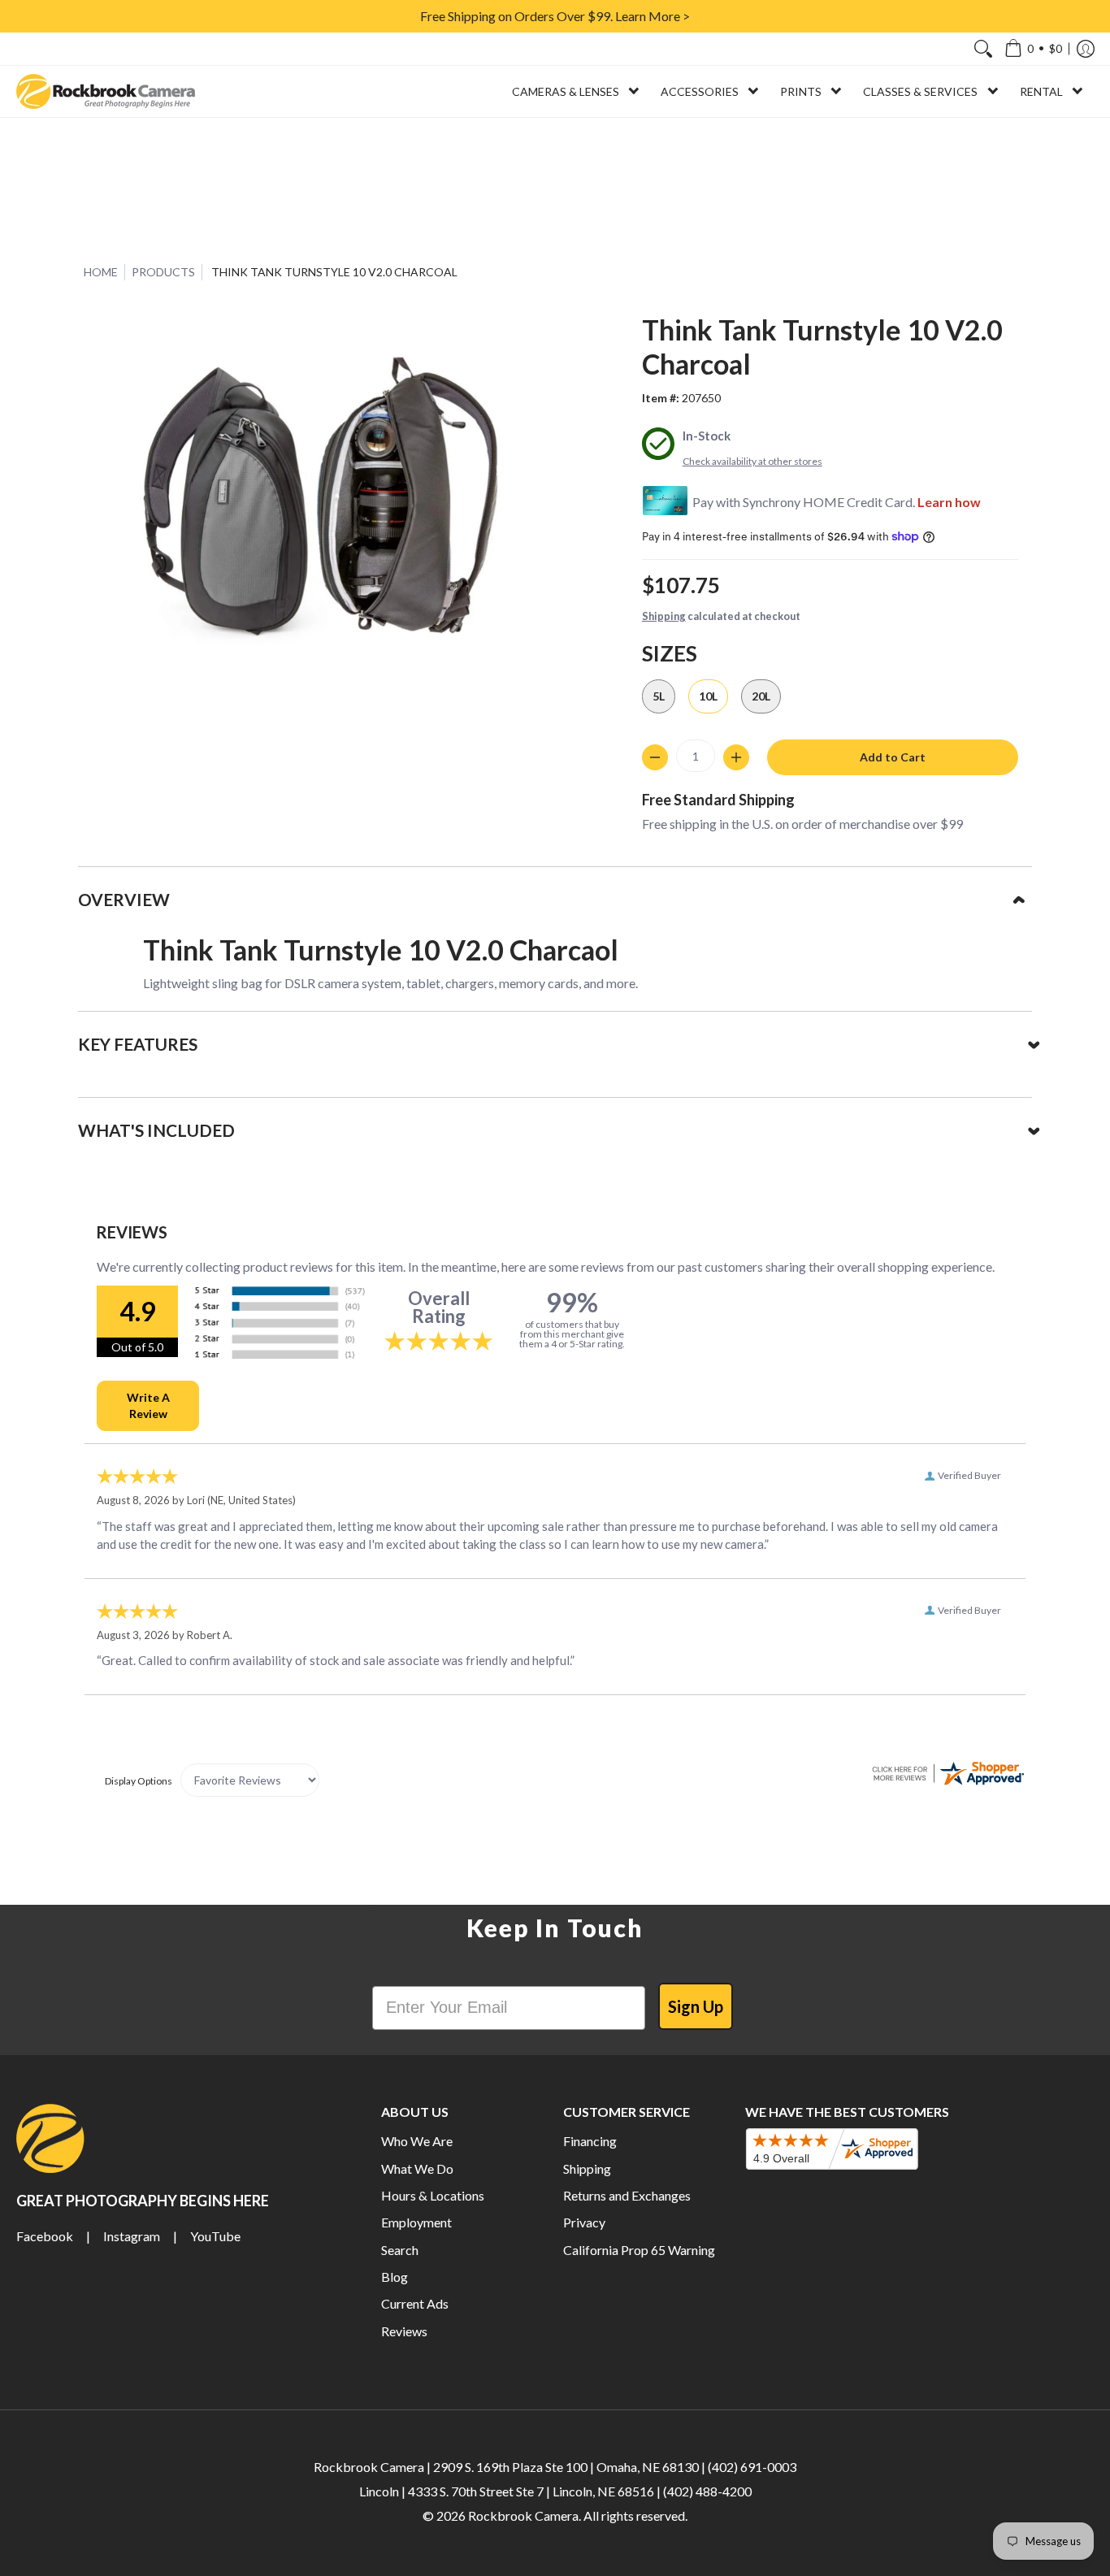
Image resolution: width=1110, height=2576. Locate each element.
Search (400, 2250)
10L (708, 696)
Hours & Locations (433, 2195)
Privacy (584, 2222)
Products (163, 272)
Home (101, 272)
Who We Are (417, 2141)
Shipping (664, 616)
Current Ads (415, 2303)
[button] (1033, 49)
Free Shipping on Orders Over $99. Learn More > (555, 16)
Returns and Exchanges (627, 2195)
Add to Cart (893, 757)
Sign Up (696, 2006)
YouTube (215, 2236)
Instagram (132, 2236)
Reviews (404, 2331)
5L (659, 696)
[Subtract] (655, 757)
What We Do (417, 2168)
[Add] (736, 757)
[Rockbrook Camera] (106, 91)
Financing (590, 2141)
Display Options (139, 1781)
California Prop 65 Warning (639, 2250)
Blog (395, 2277)
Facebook (45, 2236)
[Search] (983, 49)
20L (761, 696)
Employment (416, 2222)
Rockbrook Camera (523, 2515)
